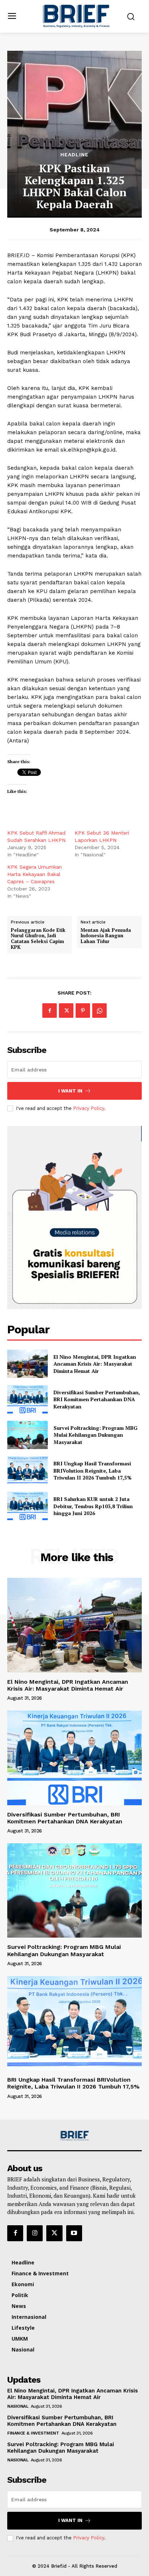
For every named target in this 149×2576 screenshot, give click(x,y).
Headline (74, 155)
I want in (70, 1091)
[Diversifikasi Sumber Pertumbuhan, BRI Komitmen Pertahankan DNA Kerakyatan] (27, 1399)
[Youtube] (74, 2233)
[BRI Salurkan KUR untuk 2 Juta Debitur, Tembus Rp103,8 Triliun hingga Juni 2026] (27, 1506)
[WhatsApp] (99, 1011)
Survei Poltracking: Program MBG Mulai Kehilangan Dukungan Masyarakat (95, 1435)
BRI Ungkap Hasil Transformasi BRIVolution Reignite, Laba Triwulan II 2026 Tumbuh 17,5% (93, 1470)
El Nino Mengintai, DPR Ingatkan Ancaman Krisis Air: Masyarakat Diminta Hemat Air (95, 1364)
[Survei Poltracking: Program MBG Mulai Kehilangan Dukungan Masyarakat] (27, 1435)
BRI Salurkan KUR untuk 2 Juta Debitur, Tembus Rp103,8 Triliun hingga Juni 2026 (93, 1506)
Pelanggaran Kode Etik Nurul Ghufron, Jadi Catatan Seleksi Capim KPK (38, 939)
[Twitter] (66, 1011)
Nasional (18, 2406)
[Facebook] (50, 1011)
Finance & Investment (33, 2433)
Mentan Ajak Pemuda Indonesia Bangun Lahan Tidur (106, 936)
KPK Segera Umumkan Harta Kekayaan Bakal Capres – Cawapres (35, 874)
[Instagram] (35, 2233)
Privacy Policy (89, 1108)
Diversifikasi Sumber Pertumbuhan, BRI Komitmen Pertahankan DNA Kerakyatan (97, 1399)
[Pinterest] (83, 1011)
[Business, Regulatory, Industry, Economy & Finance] (74, 2136)
